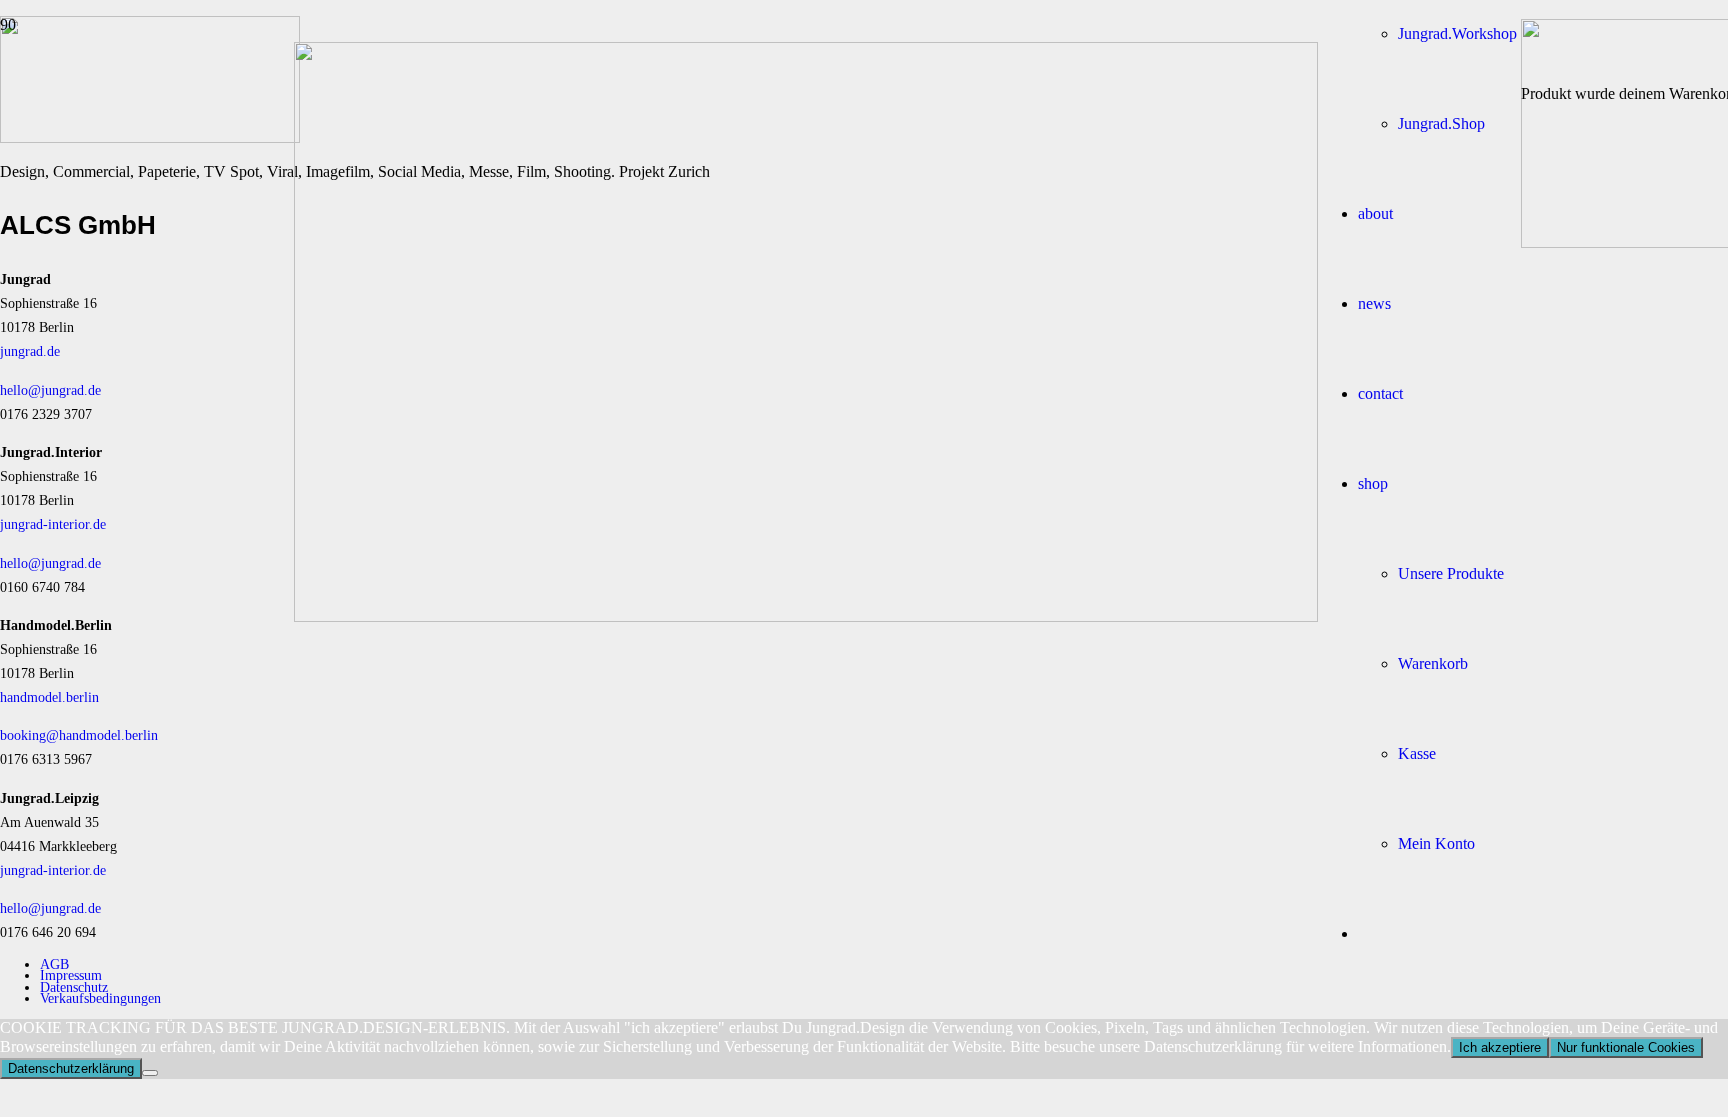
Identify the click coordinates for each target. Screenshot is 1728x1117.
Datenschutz (74, 987)
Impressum (71, 975)
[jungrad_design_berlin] (806, 616)
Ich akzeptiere (1500, 1047)
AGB (54, 964)
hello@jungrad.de (50, 390)
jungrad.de (30, 351)
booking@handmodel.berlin (79, 735)
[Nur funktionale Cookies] (150, 1073)
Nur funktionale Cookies (1626, 1047)
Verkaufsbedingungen (100, 998)
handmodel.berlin (49, 697)
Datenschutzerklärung (71, 1068)
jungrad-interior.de (53, 524)
